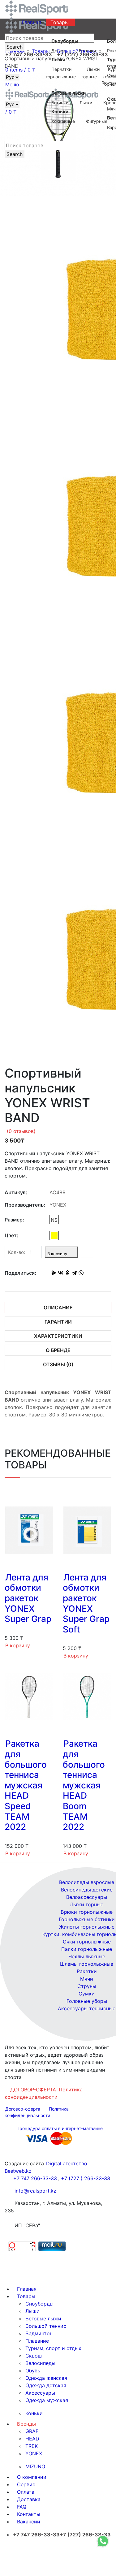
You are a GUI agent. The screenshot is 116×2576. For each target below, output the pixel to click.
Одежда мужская (47, 2400)
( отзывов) (21, 1131)
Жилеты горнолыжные (87, 1927)
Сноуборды (39, 2304)
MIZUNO (35, 2466)
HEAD (32, 2439)
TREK (32, 2446)
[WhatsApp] (81, 1273)
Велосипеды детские (87, 1890)
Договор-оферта (23, 2109)
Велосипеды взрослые (87, 1882)
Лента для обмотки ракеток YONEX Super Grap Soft (86, 1603)
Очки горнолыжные (87, 1942)
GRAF (32, 2431)
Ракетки (87, 1971)
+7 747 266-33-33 (35, 2178)
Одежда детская (46, 2385)
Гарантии (58, 1322)
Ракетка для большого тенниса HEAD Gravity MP (59, 196)
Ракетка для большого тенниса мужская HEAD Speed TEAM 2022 (26, 1785)
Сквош (34, 2356)
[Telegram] (74, 1273)
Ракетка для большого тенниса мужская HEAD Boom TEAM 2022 (84, 1785)
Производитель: (25, 1205)
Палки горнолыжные (87, 1949)
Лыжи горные (87, 1904)
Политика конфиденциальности (44, 2093)
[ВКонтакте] (61, 1273)
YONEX (34, 2453)
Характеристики (58, 1336)
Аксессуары (40, 2393)
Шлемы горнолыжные (87, 1964)
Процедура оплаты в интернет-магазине (60, 2128)
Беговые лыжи (43, 2319)
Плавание (37, 2341)
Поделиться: (20, 1273)
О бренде (58, 1350)
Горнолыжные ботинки (87, 1919)
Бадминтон (39, 2333)
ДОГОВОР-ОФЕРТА (33, 2090)
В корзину (57, 1254)
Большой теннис (46, 2326)
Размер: (14, 1220)
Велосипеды (40, 2363)
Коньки (34, 2413)
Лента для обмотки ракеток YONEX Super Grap (28, 1598)
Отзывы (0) (58, 1364)
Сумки (87, 1994)
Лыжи (32, 2311)
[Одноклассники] (67, 1273)
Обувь (33, 2371)
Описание (58, 1307)
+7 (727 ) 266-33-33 (86, 2178)
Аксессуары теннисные (87, 2008)
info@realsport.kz (35, 2191)
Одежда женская (46, 2378)
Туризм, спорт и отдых (53, 2348)
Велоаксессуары (87, 1897)
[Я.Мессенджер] (54, 1273)
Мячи (87, 1979)
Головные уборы (87, 2001)
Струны (87, 1986)
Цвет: (11, 1235)
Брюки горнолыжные (87, 1912)
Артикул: (16, 1192)
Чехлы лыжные (87, 1956)
